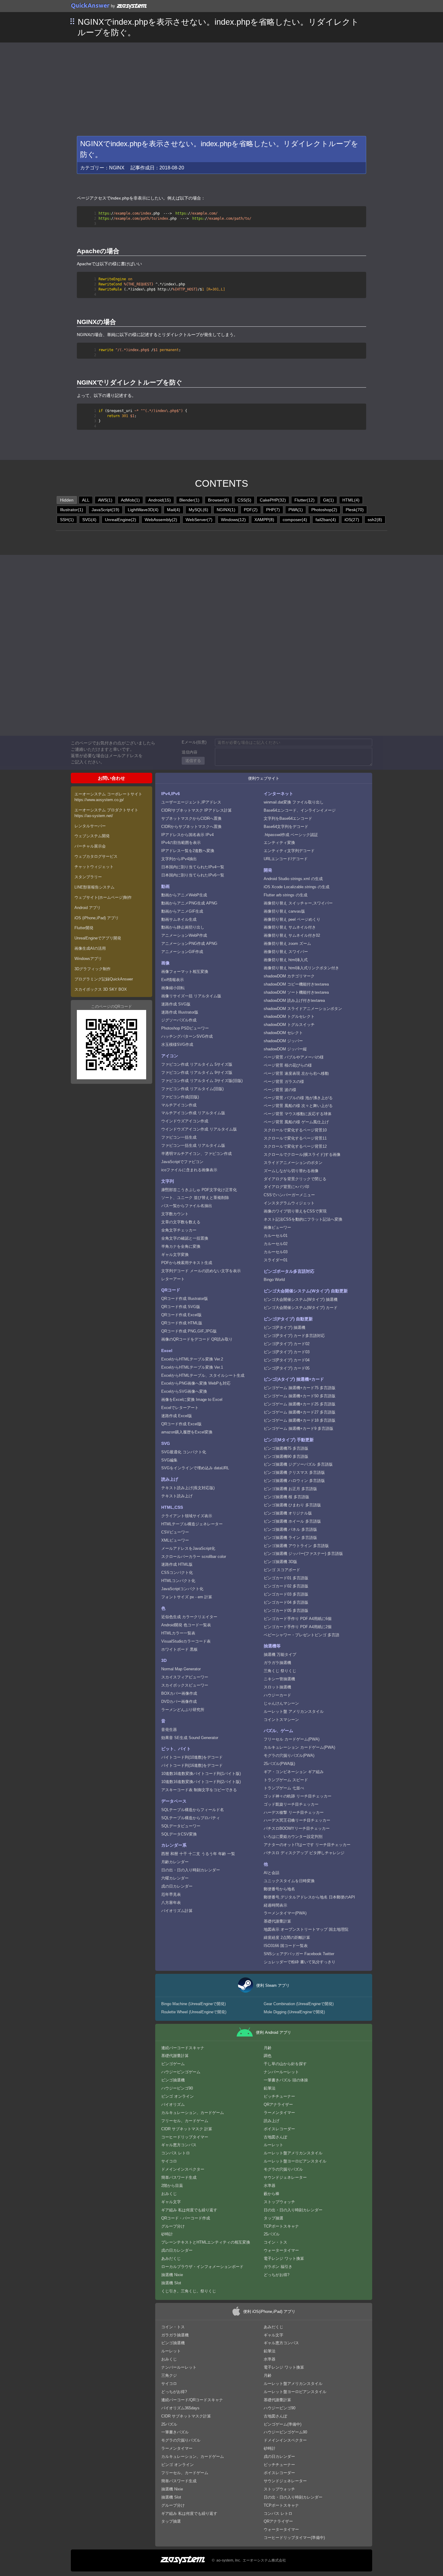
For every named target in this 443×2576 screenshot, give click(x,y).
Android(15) (160, 500)
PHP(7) (273, 510)
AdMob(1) (130, 500)
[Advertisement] (222, 88)
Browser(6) (218, 500)
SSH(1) (67, 520)
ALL (86, 500)
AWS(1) (105, 500)
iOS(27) (352, 520)
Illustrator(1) (72, 510)
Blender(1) (189, 500)
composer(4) (295, 520)
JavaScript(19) (105, 510)
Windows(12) (233, 520)
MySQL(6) (198, 510)
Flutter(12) (305, 500)
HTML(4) (351, 500)
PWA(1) (296, 510)
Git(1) (328, 500)
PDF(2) (251, 510)
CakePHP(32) (273, 500)
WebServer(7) (199, 520)
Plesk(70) (355, 510)
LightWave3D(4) (143, 510)
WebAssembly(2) (161, 520)
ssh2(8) (375, 520)
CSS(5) (244, 500)
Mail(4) (174, 510)
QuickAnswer (90, 5)
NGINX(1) (226, 510)
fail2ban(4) (326, 520)
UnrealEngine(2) (121, 520)
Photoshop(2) (324, 510)
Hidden (67, 500)
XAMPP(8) (264, 520)
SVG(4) (89, 520)
